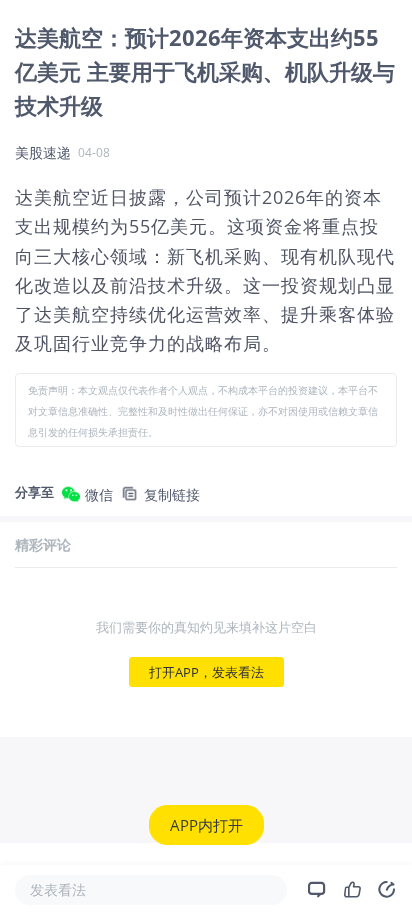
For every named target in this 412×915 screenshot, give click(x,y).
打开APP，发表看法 (206, 672)
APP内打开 (206, 825)
